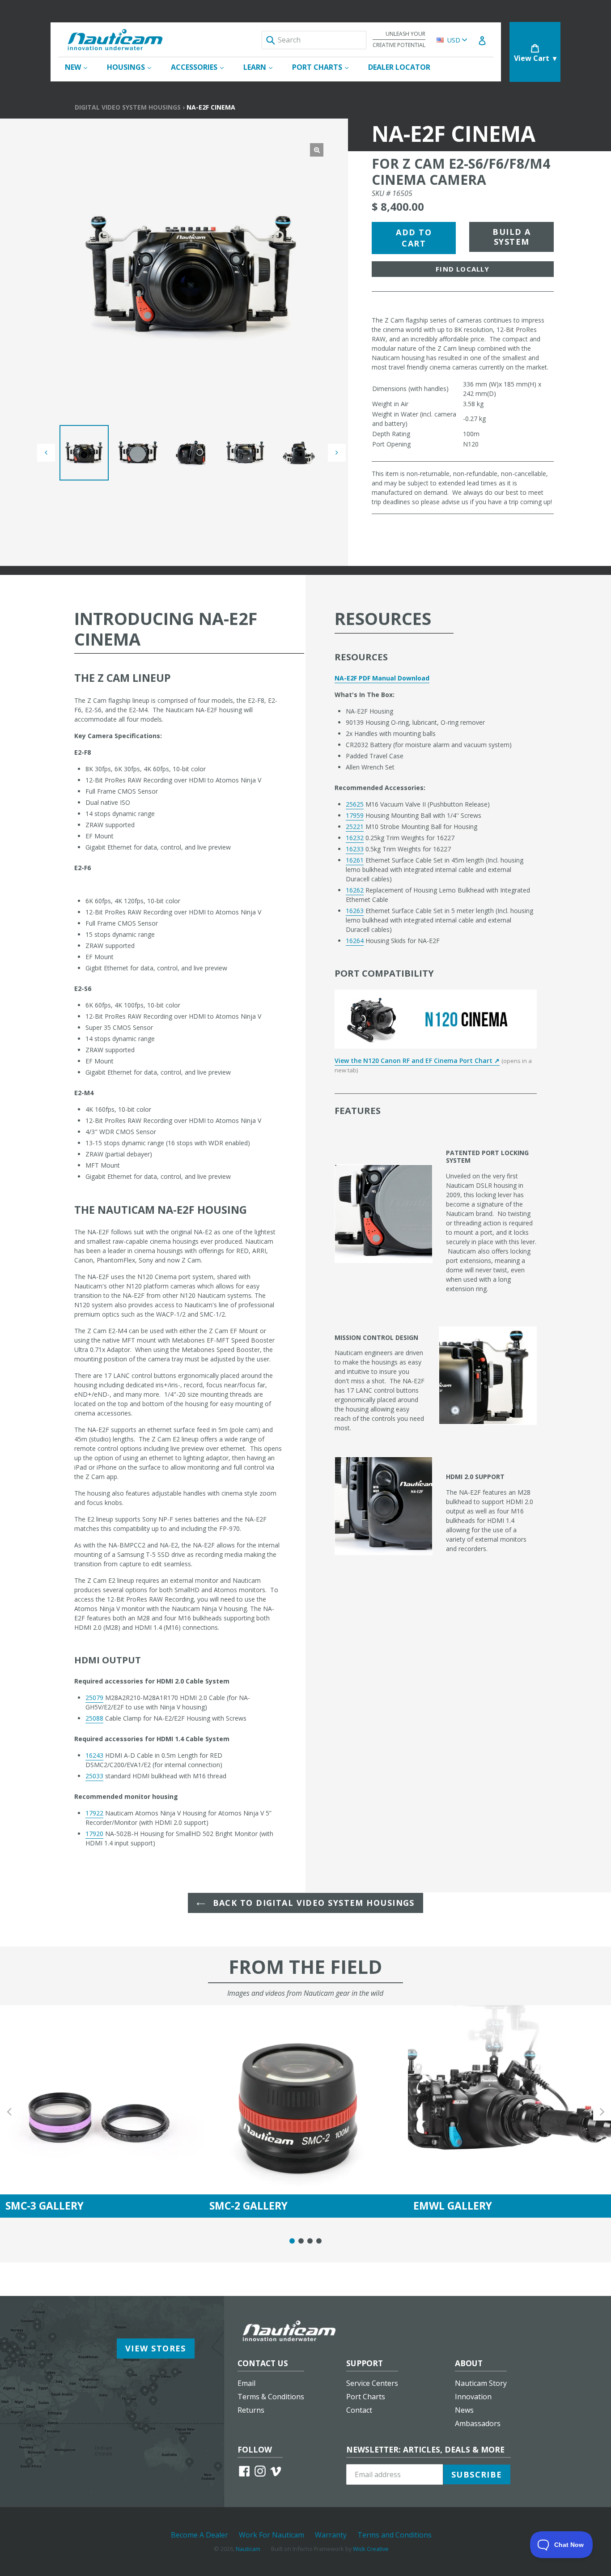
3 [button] (310, 2241)
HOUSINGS (134, 67)
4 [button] (319, 2241)
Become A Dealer (199, 2535)
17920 (94, 1834)
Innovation (473, 2397)
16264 (355, 941)
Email (246, 2383)
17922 (94, 1813)
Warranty (331, 2535)
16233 (355, 849)
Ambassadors (478, 2423)
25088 (94, 1718)
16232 (355, 838)
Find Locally (462, 269)
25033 (94, 1776)
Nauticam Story (481, 2383)
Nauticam (248, 2549)
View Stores (156, 2348)
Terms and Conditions (395, 2535)
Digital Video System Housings (128, 107)
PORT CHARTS (325, 67)
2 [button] (301, 2241)
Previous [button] (9, 2111)
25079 (94, 1698)
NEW (81, 67)
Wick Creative (371, 2549)
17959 (355, 815)
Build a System (511, 237)
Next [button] (602, 2111)
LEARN (262, 67)
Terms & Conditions (271, 2397)
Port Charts (366, 2397)
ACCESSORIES (202, 67)
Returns (251, 2410)
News (464, 2410)
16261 (355, 860)
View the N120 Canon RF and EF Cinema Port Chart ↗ (417, 1061)
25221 (355, 827)
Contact (359, 2410)
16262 (355, 890)
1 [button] (292, 2241)
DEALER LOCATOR (399, 67)
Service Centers (372, 2383)
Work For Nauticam (272, 2535)
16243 (94, 1755)
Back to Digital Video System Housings (312, 1903)
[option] (84, 453)
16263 (355, 911)
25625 (355, 804)
